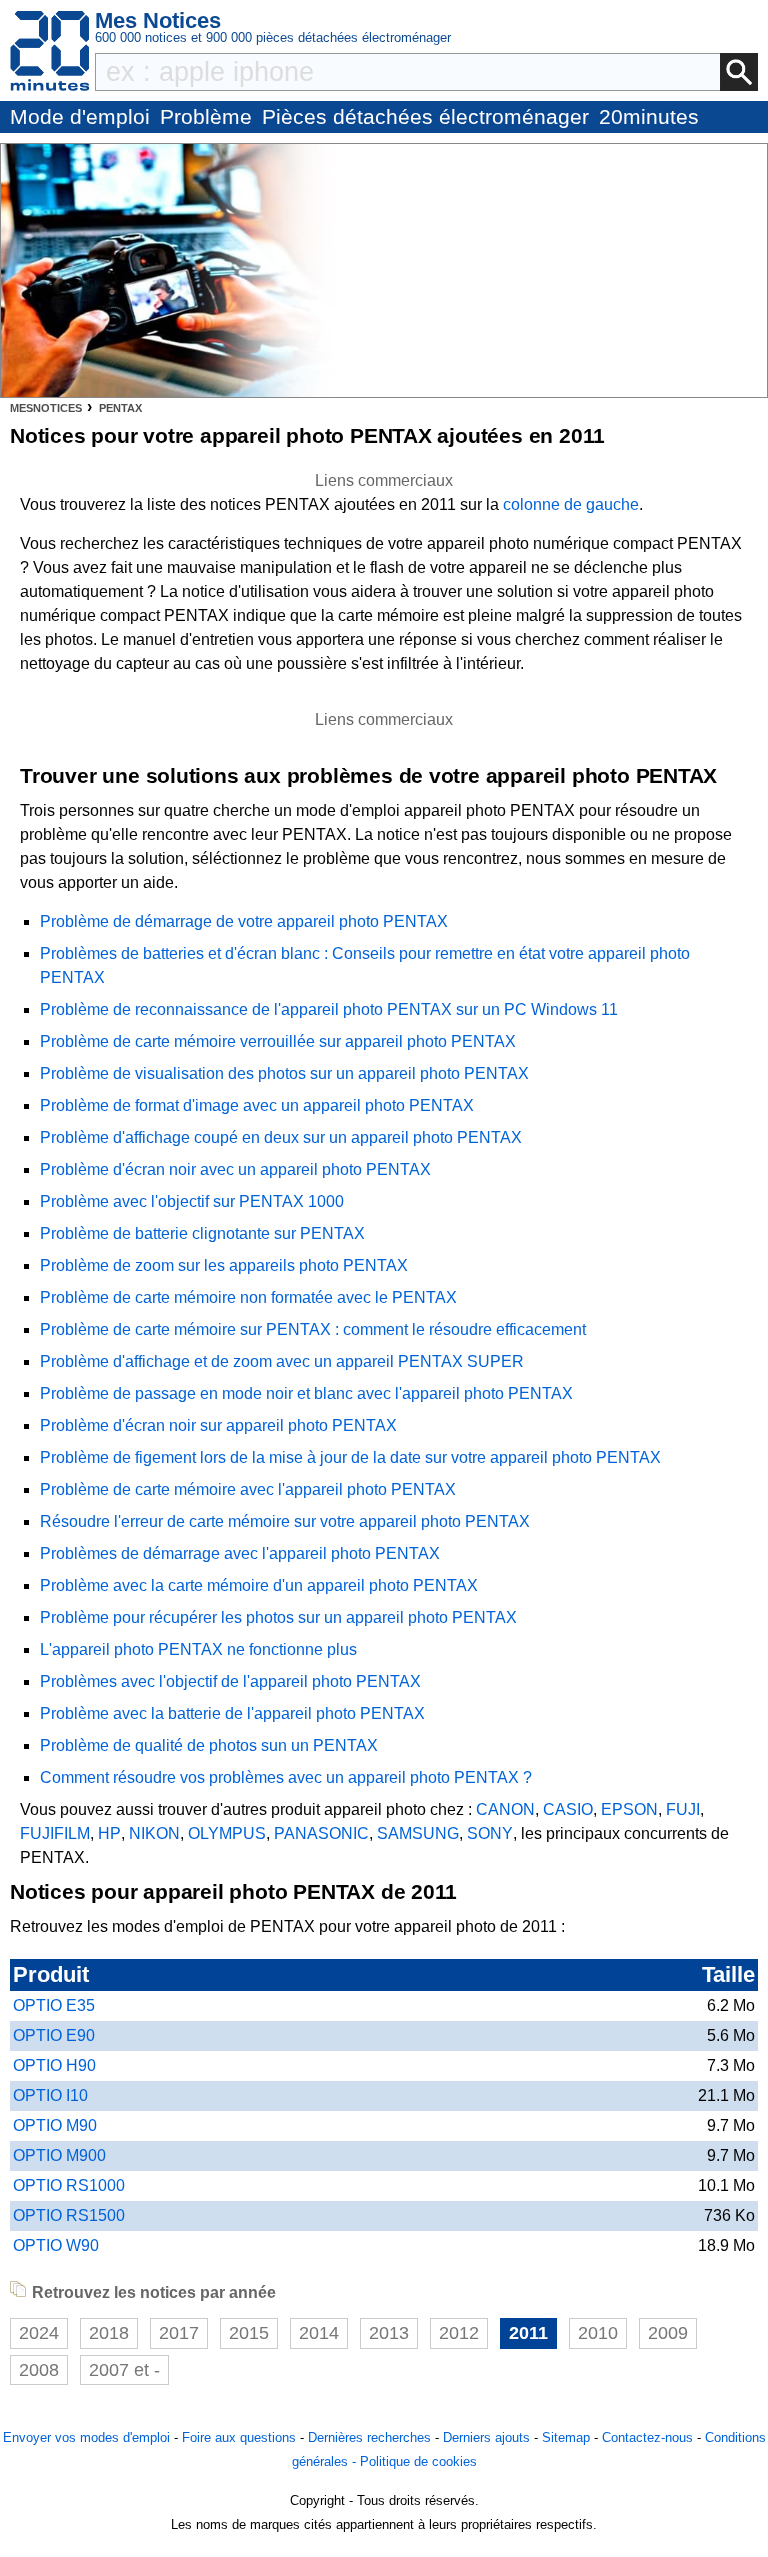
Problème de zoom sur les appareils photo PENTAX (224, 1265)
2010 (598, 2333)
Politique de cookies (418, 2461)
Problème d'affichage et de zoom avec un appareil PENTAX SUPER (282, 1361)
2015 (249, 2333)
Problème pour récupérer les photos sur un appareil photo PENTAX (278, 1617)
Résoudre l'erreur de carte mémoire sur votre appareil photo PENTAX (285, 1521)
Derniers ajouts (486, 2437)
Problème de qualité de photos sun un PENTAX (209, 1745)
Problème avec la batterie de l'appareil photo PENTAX (232, 1713)
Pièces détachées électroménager (425, 116)
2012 (459, 2333)
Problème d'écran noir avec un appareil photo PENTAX (235, 1169)
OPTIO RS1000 (69, 2185)
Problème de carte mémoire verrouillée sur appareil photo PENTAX (278, 1041)
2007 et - (124, 2370)
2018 (109, 2333)
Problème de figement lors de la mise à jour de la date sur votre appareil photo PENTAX (350, 1457)
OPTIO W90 (56, 2245)
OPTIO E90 (54, 2035)
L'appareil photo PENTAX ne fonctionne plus (198, 1649)
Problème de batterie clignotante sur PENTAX (202, 1233)
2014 (319, 2333)
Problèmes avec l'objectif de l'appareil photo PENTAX (230, 1681)
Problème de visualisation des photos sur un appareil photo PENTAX (284, 1073)
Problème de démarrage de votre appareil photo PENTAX (244, 921)
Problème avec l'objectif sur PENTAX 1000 (192, 1201)
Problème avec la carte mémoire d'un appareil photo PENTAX (259, 1585)
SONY (490, 1833)
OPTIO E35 (54, 2005)
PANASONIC (321, 1833)
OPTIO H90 (54, 2065)
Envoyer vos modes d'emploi (86, 2437)
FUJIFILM (55, 1833)
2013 (389, 2333)
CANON (505, 1809)
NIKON (154, 1833)
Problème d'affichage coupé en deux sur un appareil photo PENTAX (281, 1137)
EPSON (629, 1809)
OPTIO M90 (55, 2125)
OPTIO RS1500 (69, 2215)
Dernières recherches (369, 2437)
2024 (39, 2333)
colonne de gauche (571, 504)
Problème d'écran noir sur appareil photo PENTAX (218, 1425)
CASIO (568, 1809)
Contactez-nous (647, 2437)
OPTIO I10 (50, 2095)
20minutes (649, 116)
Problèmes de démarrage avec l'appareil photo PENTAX (240, 1553)
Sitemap (566, 2437)
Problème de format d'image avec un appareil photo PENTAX (257, 1105)
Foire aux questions (239, 2437)
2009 (668, 2333)
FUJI (683, 1809)
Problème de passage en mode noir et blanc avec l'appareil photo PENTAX (306, 1393)
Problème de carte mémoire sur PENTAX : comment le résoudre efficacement (313, 1329)
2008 (39, 2370)
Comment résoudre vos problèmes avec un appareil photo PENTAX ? (286, 1777)
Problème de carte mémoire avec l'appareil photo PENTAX (248, 1489)
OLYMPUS (227, 1833)
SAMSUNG (418, 1833)
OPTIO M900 (59, 2155)
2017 (179, 2333)
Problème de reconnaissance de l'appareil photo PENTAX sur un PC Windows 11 (329, 1009)
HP (109, 1833)
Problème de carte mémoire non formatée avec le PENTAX (248, 1297)
